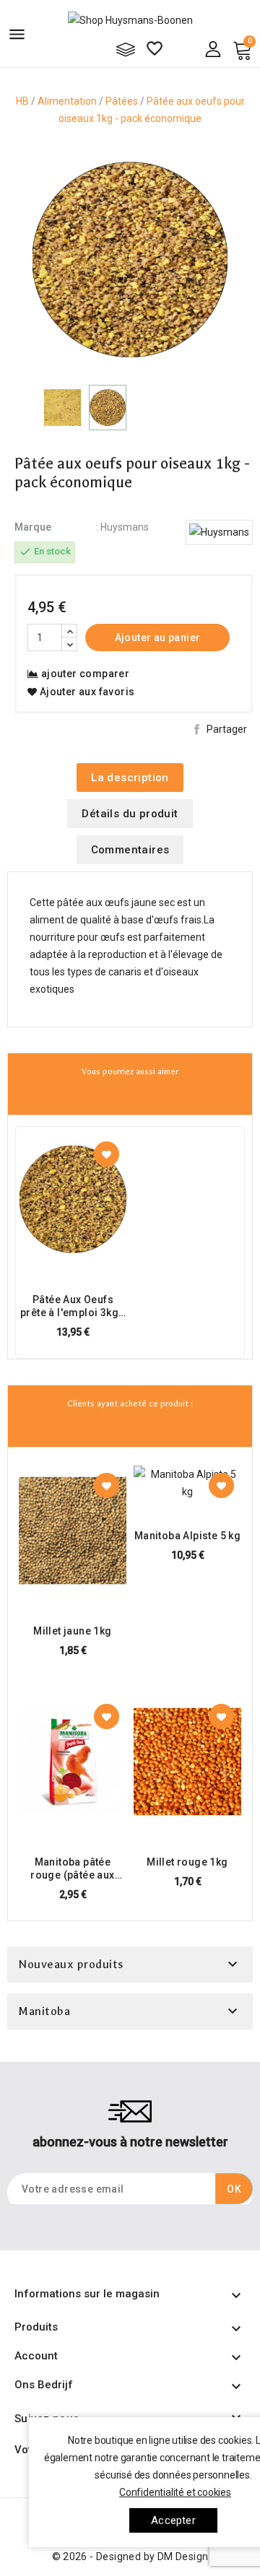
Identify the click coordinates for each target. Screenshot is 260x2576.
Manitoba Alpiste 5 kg (187, 1536)
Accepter (173, 2520)
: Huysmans (122, 527)
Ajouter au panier (158, 638)
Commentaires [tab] (130, 850)
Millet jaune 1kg (72, 1631)
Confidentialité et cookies (175, 2492)
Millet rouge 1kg (187, 1862)
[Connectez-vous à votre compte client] (213, 48)
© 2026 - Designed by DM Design (130, 2557)
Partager (227, 729)
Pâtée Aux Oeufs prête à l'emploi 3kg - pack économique (73, 1306)
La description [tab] (130, 778)
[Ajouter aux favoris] (107, 1154)
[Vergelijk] (126, 49)
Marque (33, 527)
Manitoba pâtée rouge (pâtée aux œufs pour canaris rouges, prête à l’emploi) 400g (73, 1869)
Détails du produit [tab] (130, 814)
